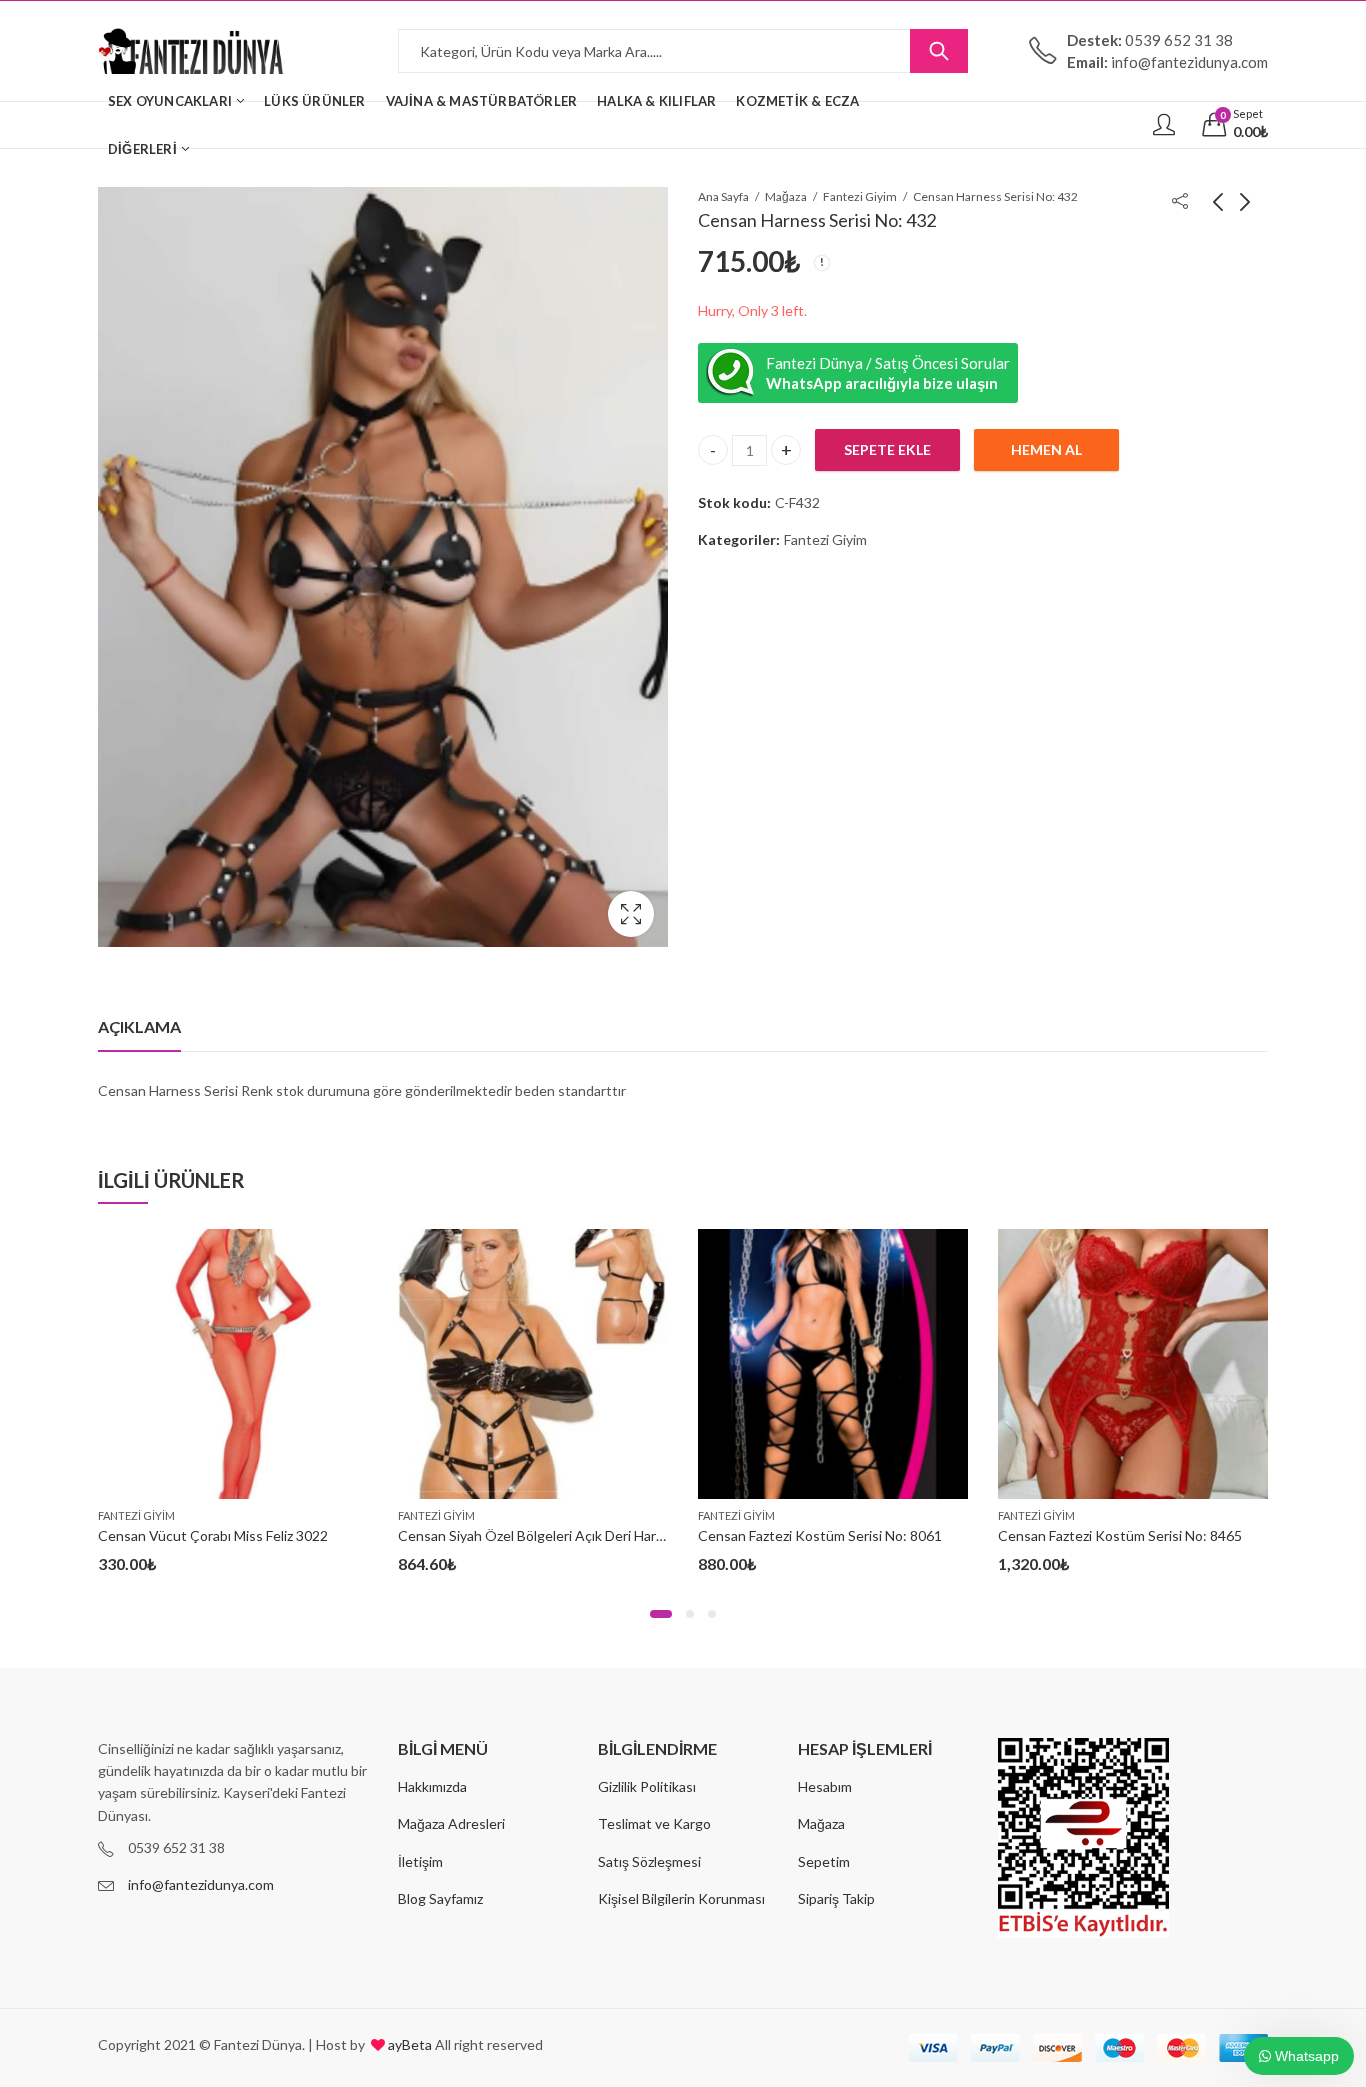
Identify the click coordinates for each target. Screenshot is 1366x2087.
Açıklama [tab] (139, 1026)
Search (939, 51)
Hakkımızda (432, 1786)
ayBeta (408, 2044)
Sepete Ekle (887, 449)
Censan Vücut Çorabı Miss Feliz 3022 (213, 1535)
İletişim (420, 1861)
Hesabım (825, 1786)
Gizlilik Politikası (647, 1786)
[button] (661, 1614)
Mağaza (786, 196)
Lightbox (631, 914)
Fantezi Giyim (860, 196)
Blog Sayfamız (440, 1898)
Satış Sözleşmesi (649, 1861)
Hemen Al (1046, 449)
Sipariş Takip (836, 1898)
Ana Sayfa (723, 196)
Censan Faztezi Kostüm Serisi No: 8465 (1120, 1535)
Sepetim (824, 1861)
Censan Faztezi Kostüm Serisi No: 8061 (820, 1535)
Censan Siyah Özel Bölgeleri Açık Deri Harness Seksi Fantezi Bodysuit (613, 1535)
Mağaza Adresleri (451, 1823)
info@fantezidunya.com (201, 1884)
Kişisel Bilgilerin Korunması (681, 1898)
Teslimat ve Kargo (654, 1823)
